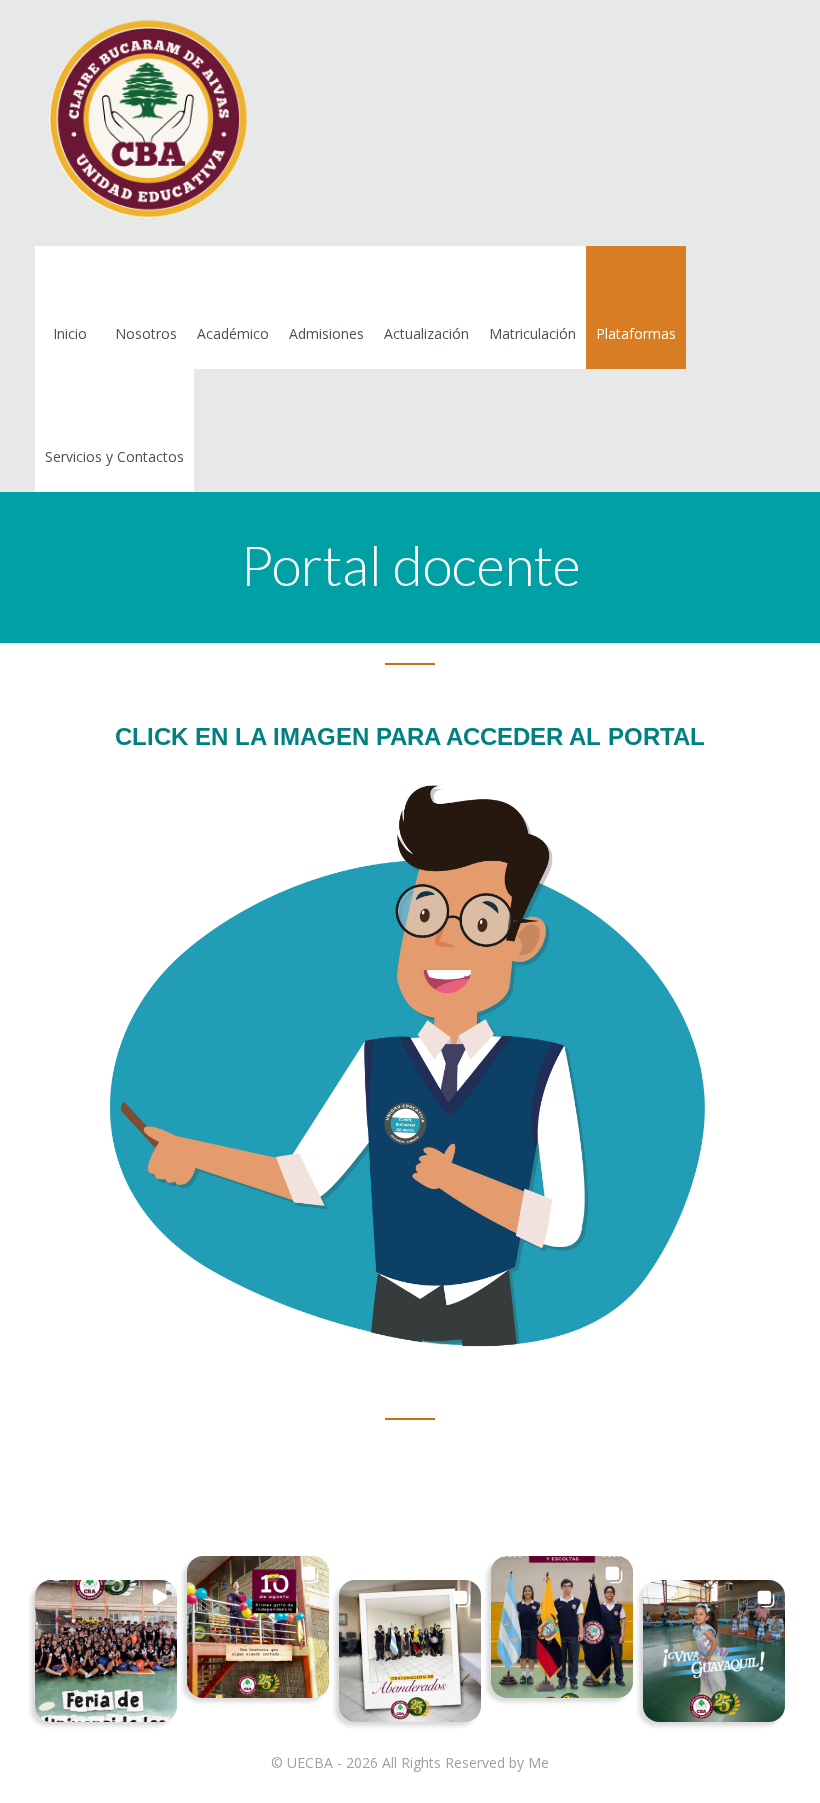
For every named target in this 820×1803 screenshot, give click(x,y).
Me (538, 1762)
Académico (233, 333)
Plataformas (636, 333)
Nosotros (146, 333)
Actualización (426, 333)
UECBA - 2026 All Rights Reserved (396, 1762)
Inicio (70, 333)
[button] (106, 1651)
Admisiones (326, 333)
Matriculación (532, 333)
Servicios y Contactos (114, 456)
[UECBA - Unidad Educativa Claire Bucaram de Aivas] (145, 123)
